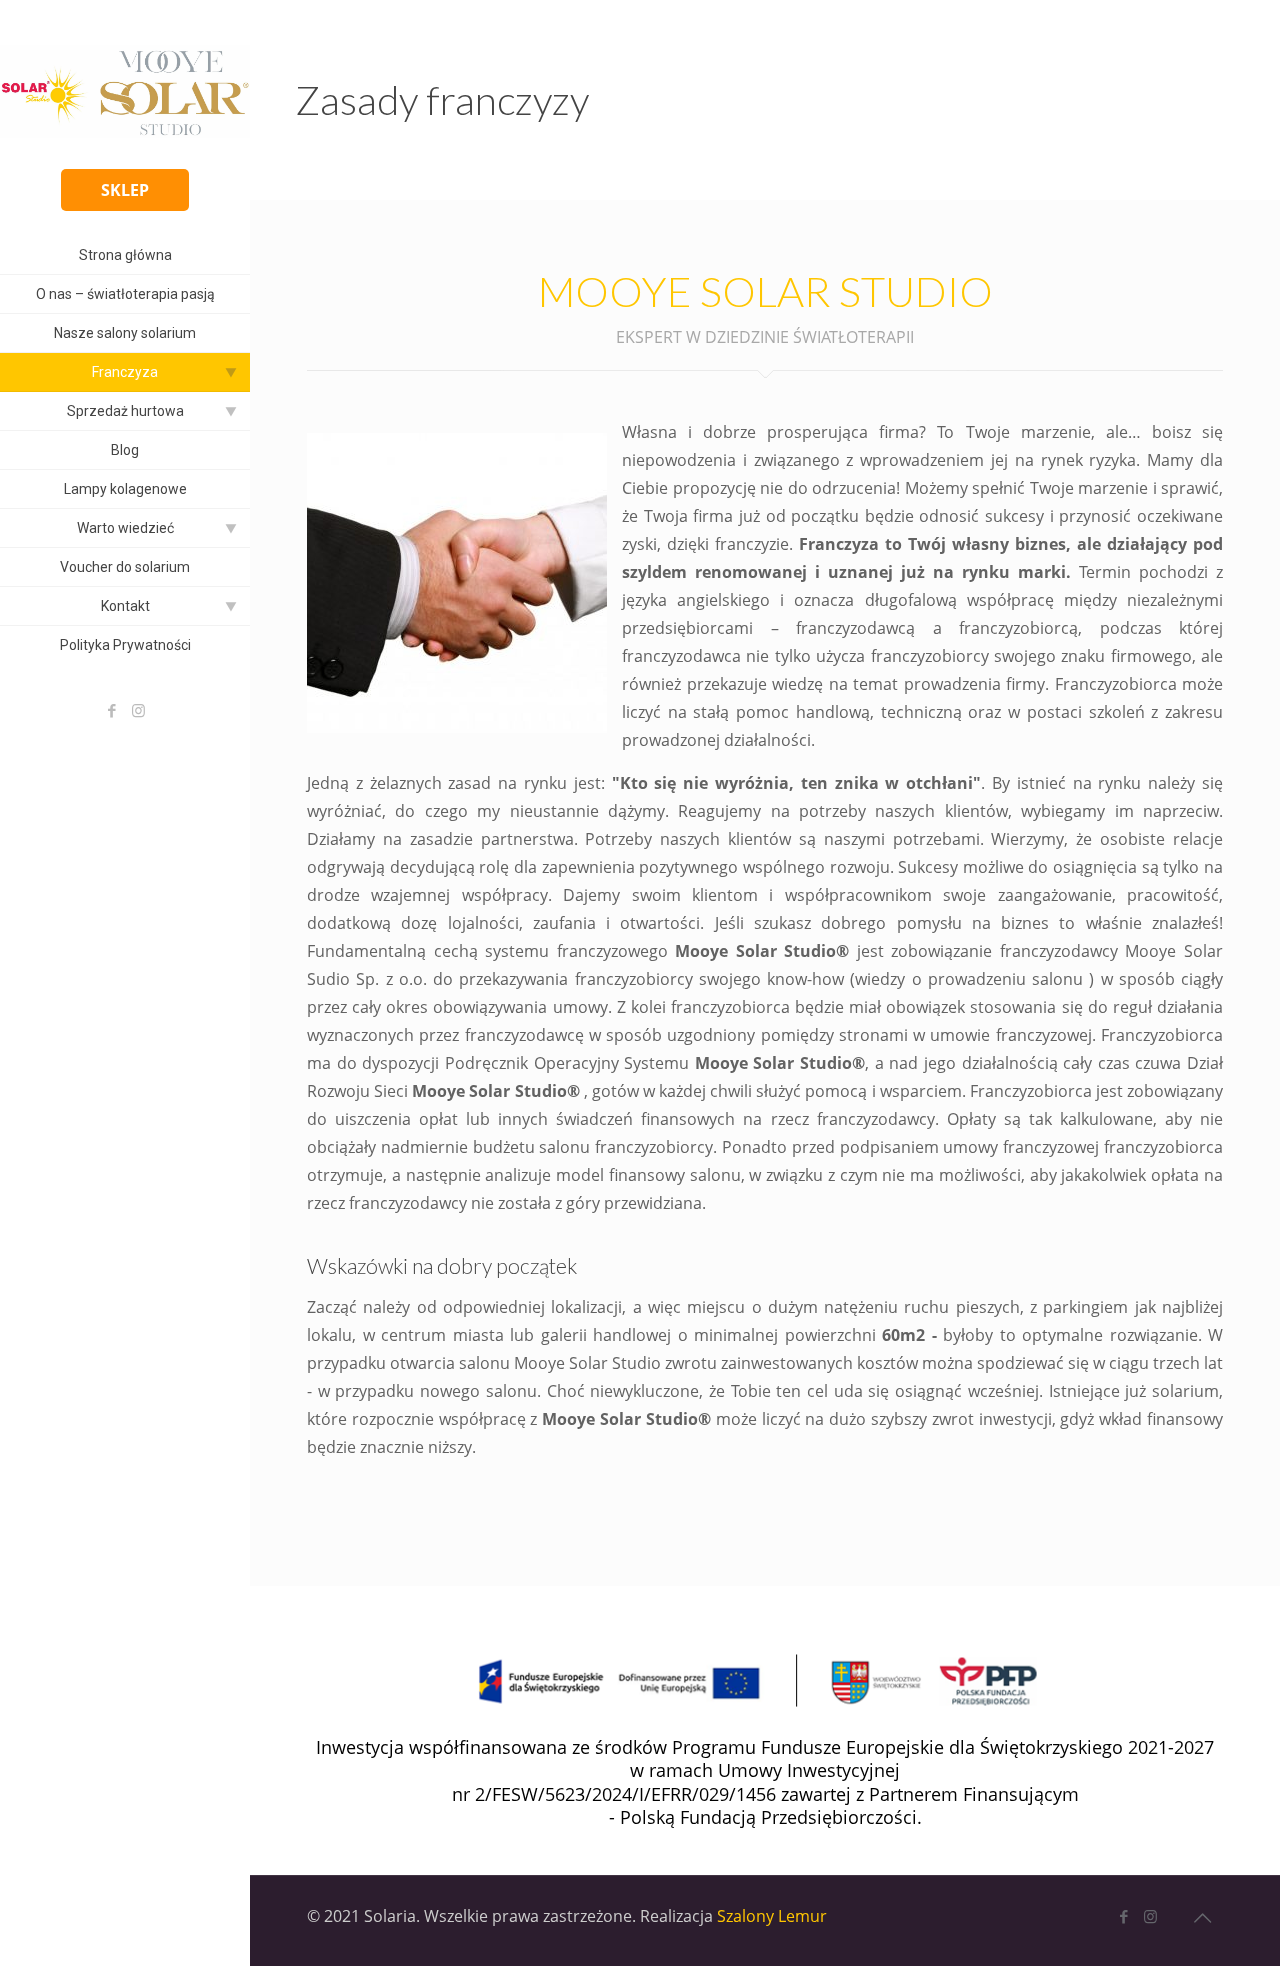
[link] (231, 372)
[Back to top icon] (1202, 1918)
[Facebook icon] (111, 710)
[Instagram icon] (138, 710)
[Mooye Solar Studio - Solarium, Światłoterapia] (125, 90)
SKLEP (125, 190)
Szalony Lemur (772, 1916)
